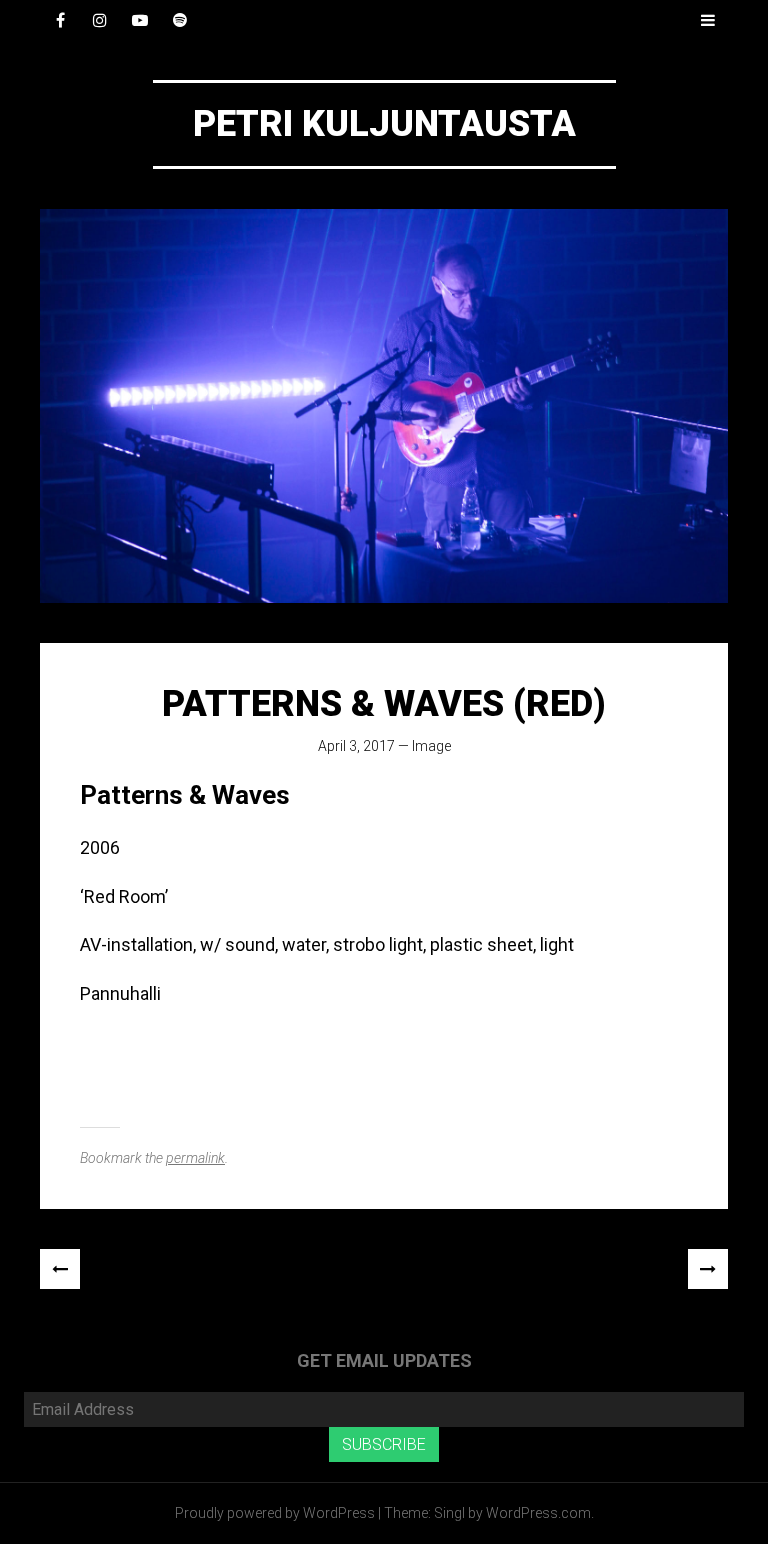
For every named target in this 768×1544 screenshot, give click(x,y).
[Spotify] (180, 20)
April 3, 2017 (356, 746)
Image (431, 746)
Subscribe (384, 1444)
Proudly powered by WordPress (275, 1513)
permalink (195, 1158)
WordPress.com (538, 1513)
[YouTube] (140, 20)
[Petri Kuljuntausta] (384, 406)
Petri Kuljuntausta (384, 124)
